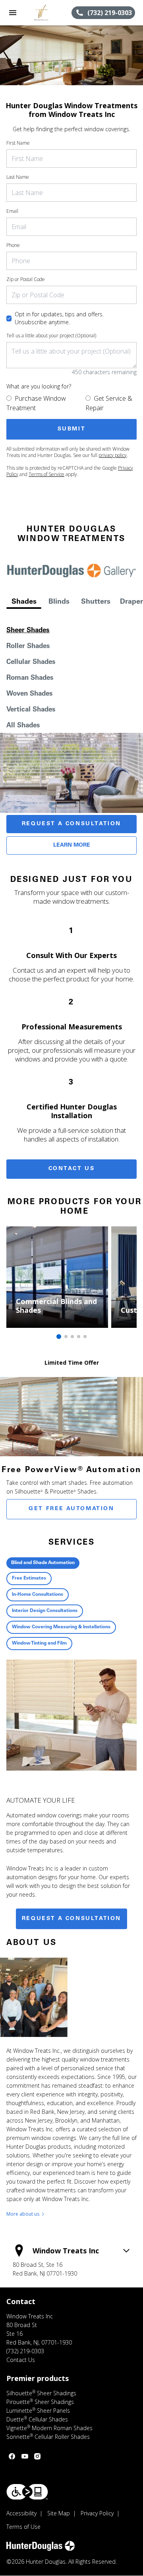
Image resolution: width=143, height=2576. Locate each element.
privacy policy (113, 455)
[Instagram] (37, 2456)
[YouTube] (25, 2456)
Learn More (72, 845)
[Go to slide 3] (72, 1337)
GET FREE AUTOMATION (71, 1509)
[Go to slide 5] (85, 1337)
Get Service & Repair (109, 403)
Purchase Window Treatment (36, 403)
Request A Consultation (71, 824)
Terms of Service (46, 474)
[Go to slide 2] (66, 1337)
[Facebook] (12, 2456)
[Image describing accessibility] (27, 2492)
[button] (13, 13)
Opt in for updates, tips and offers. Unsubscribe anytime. (59, 318)
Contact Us (72, 1169)
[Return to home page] (48, 13)
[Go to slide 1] (59, 1337)
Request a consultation (71, 1919)
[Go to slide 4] (79, 1337)
